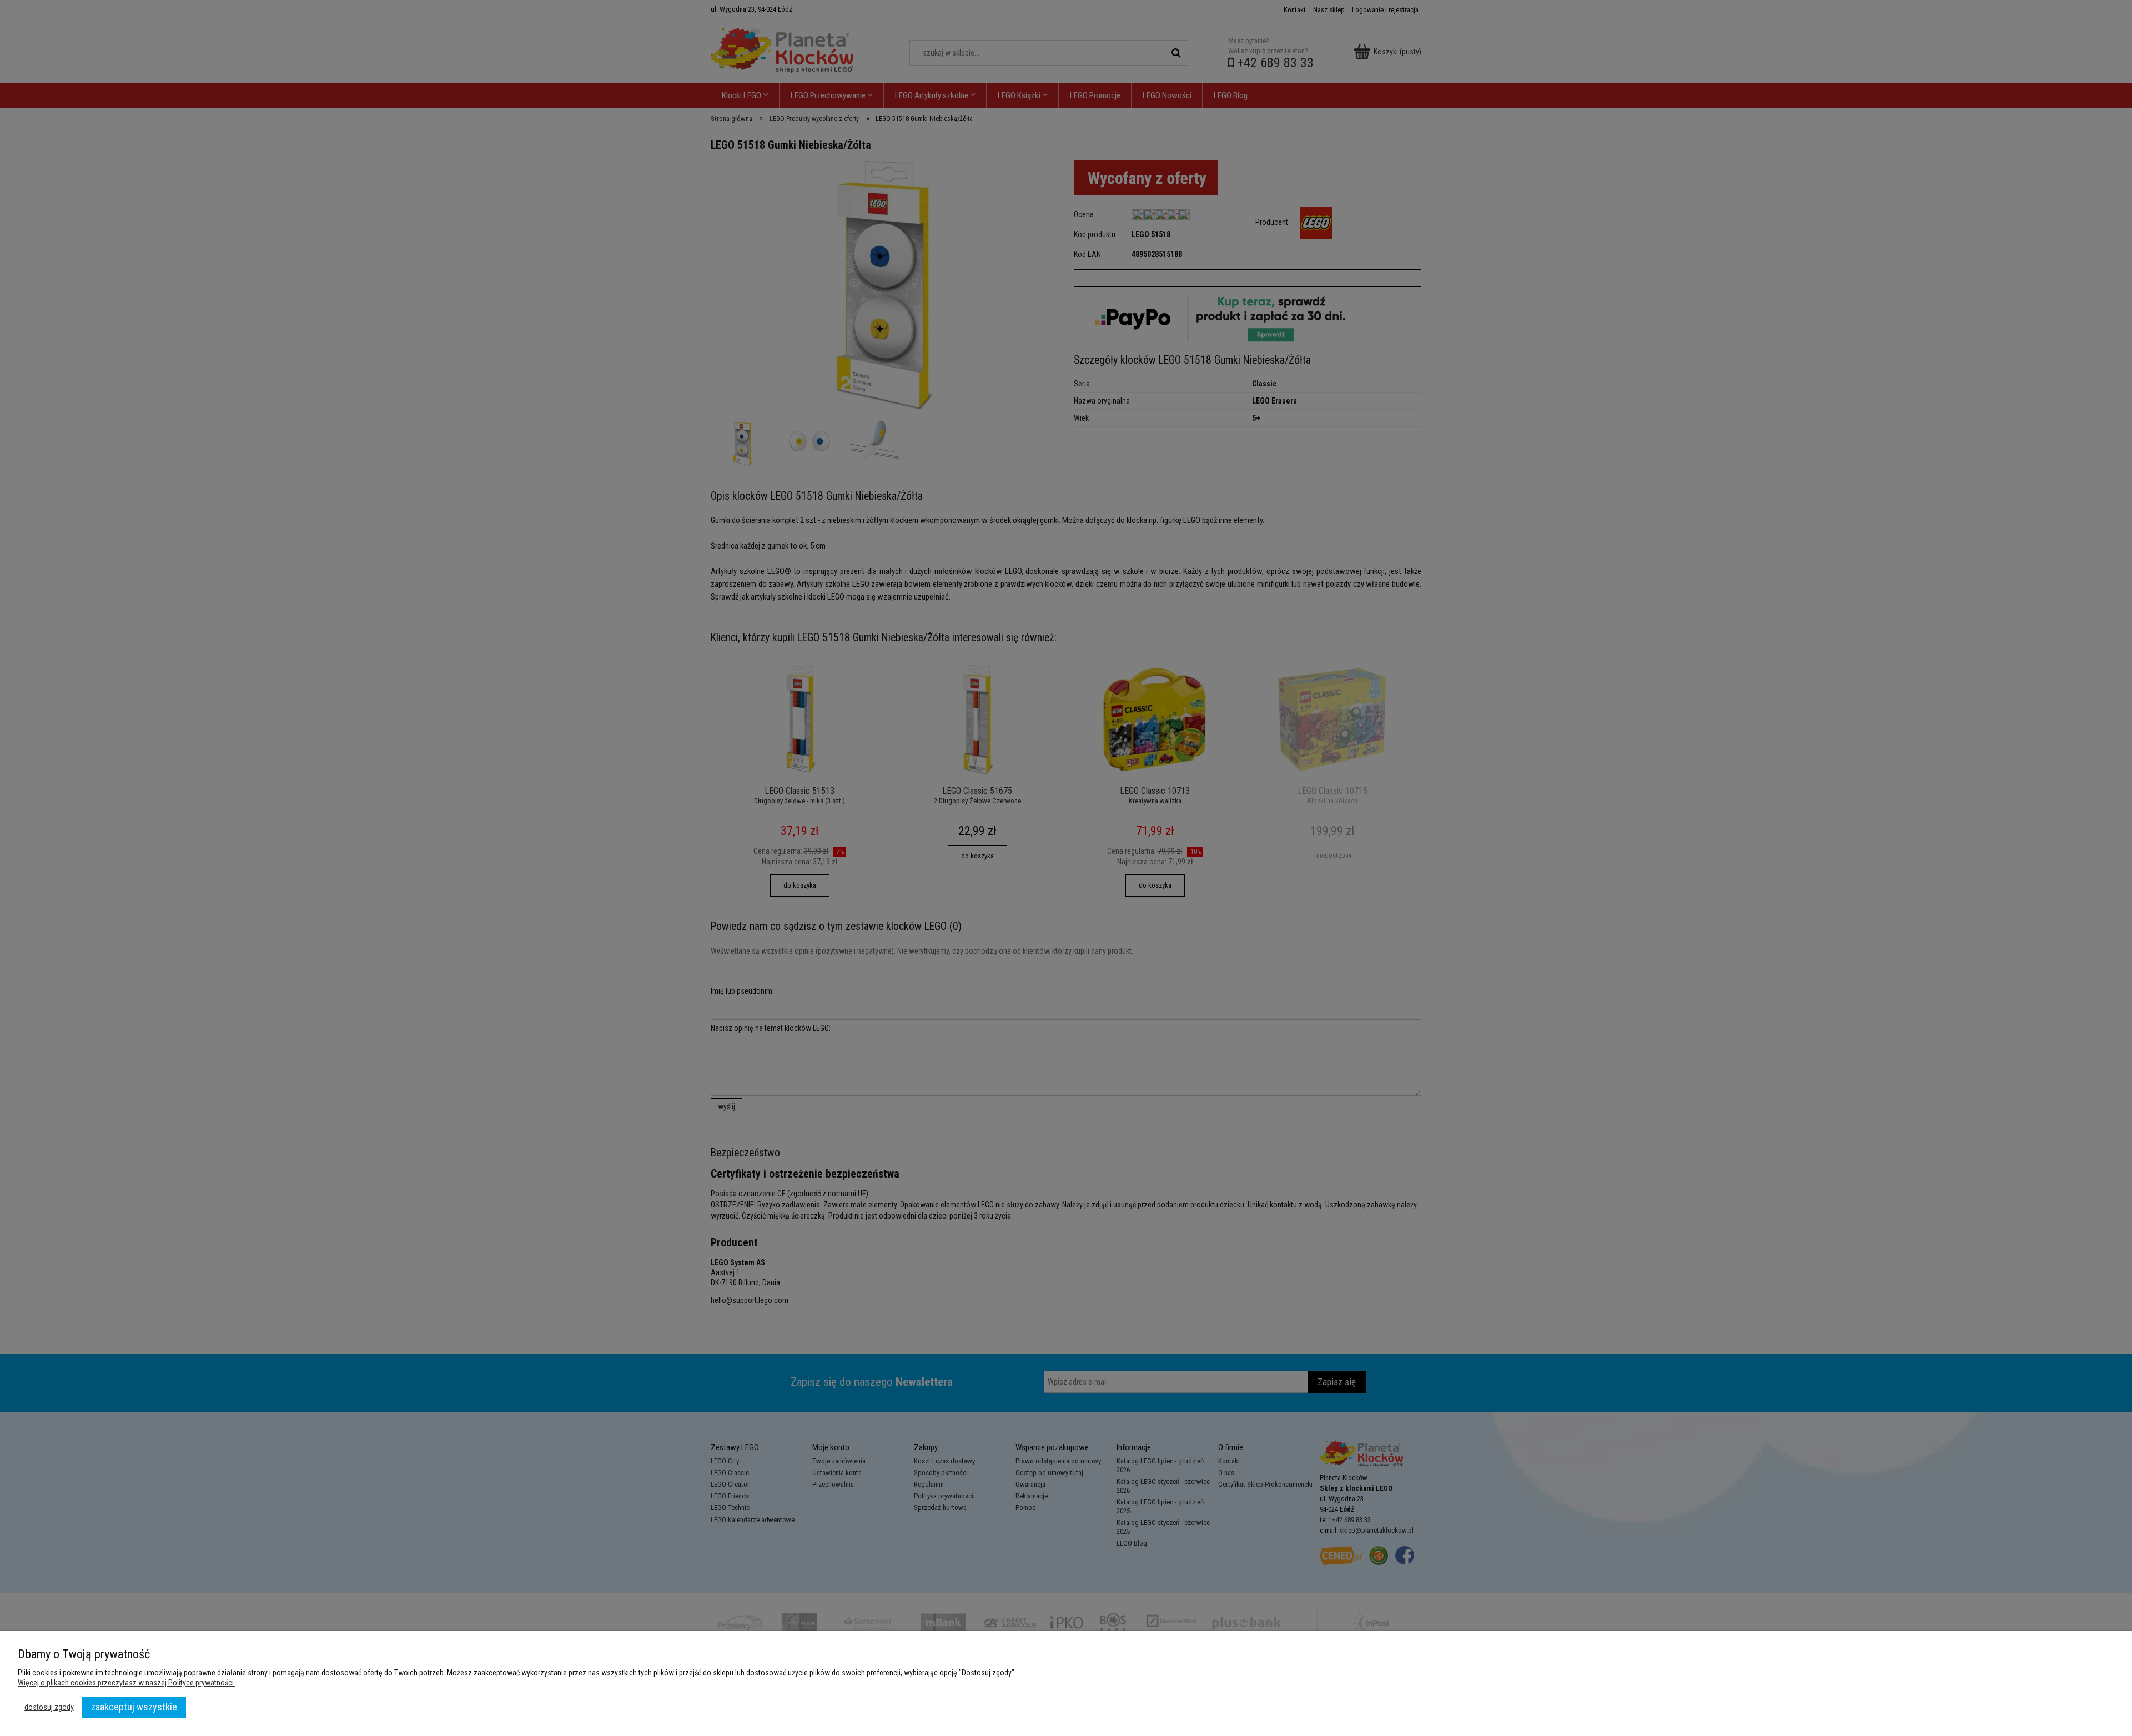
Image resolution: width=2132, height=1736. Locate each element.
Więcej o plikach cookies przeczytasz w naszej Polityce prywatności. (127, 1683)
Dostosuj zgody (49, 1707)
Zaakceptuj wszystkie (134, 1707)
